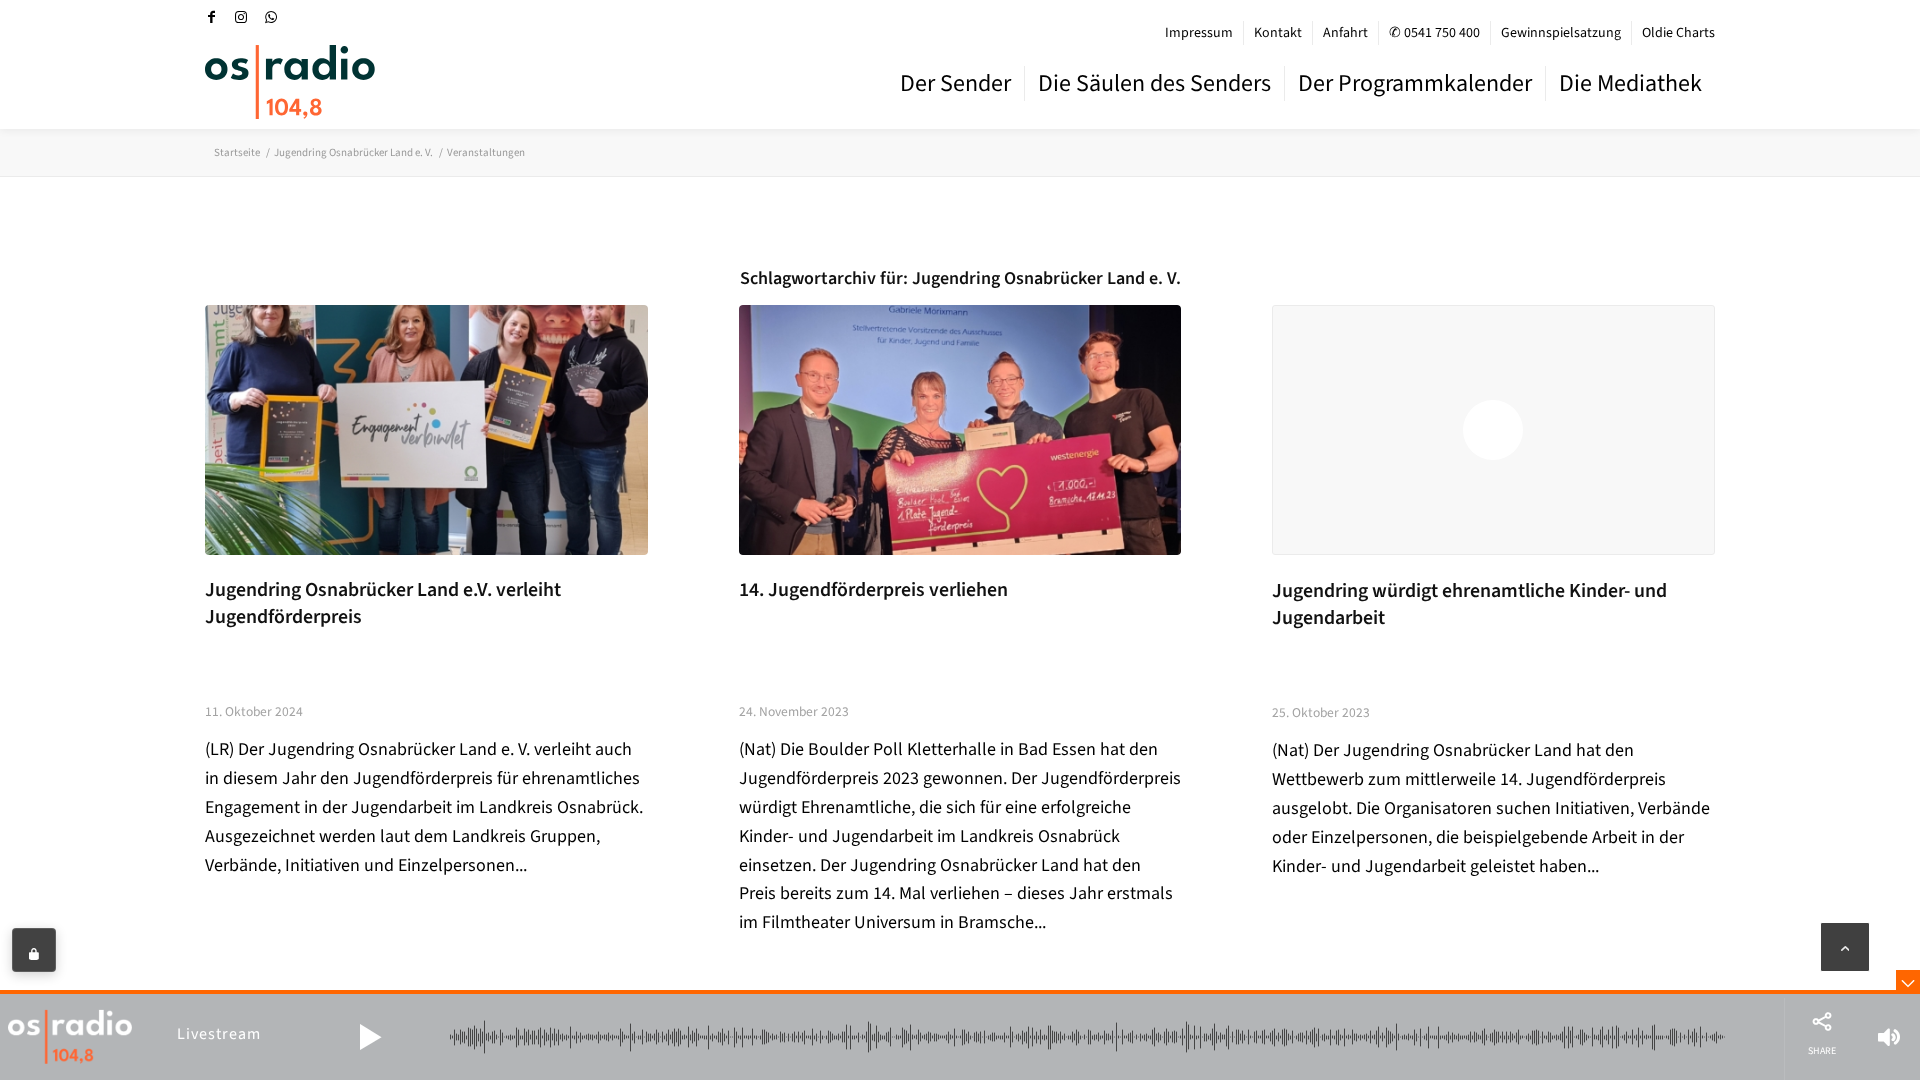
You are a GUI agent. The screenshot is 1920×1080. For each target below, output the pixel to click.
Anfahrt (1345, 33)
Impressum (1199, 33)
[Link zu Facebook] (211, 17)
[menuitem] (1199, 33)
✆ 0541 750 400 (1434, 33)
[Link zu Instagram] (241, 17)
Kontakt (1278, 33)
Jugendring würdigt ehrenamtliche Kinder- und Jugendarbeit (1469, 605)
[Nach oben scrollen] (1845, 947)
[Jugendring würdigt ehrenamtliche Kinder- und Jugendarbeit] (1493, 430)
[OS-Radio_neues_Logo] (290, 82)
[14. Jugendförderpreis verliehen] (960, 429)
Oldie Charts (1678, 33)
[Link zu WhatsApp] (271, 17)
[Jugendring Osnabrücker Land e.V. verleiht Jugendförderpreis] (426, 429)
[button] (370, 1037)
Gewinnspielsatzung (1561, 33)
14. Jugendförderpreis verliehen (873, 590)
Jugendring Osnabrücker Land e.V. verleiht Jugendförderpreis (383, 604)
